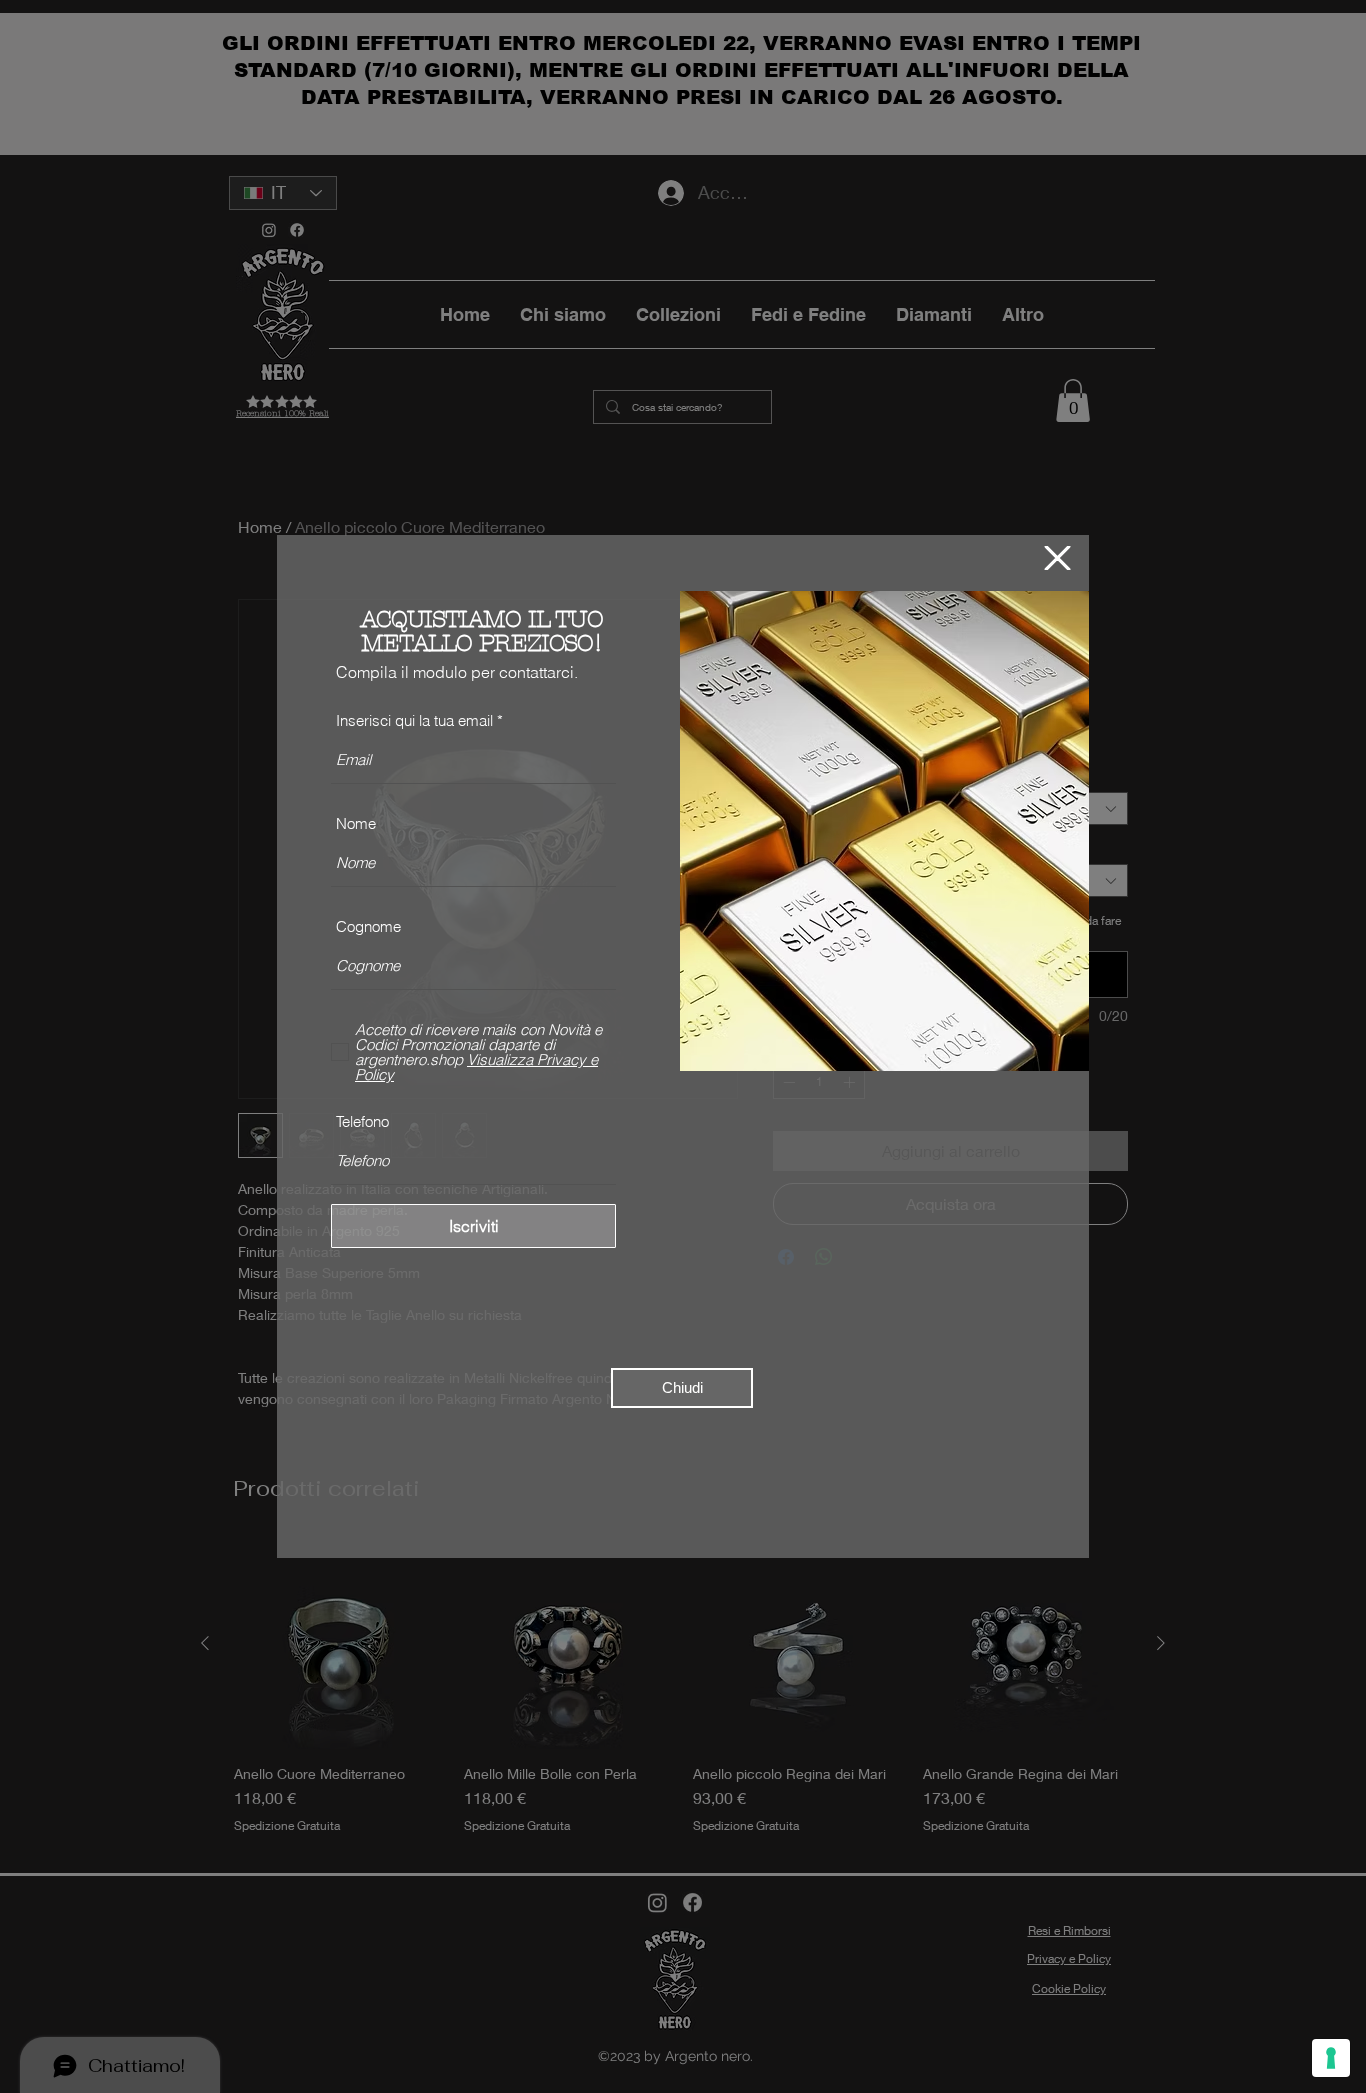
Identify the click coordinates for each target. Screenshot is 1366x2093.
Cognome (368, 926)
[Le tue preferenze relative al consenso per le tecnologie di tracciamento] (1331, 2058)
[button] (1057, 558)
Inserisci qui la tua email (414, 720)
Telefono (362, 1121)
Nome (356, 823)
